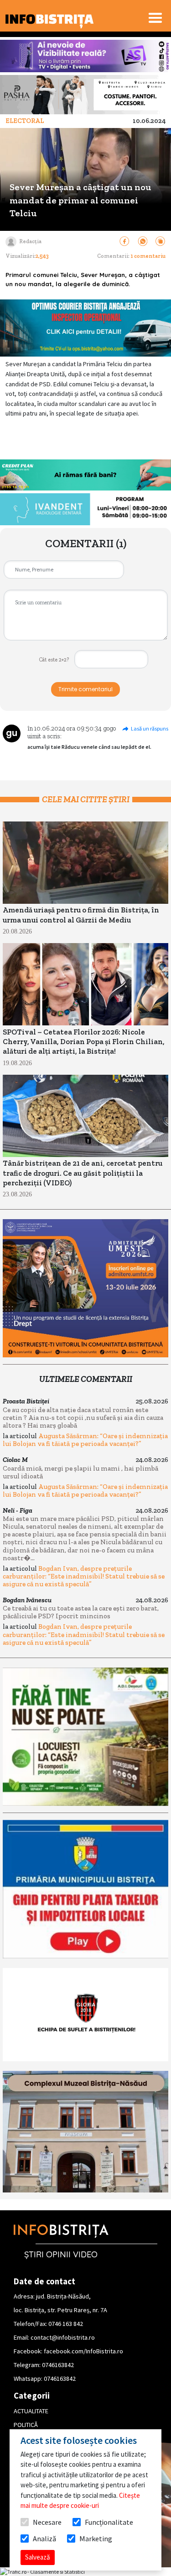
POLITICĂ (26, 2425)
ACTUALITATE (31, 2411)
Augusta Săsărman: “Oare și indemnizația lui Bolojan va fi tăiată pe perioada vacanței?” (85, 1440)
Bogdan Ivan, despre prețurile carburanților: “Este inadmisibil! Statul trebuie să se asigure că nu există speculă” (84, 1576)
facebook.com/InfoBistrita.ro (83, 2351)
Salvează (38, 2557)
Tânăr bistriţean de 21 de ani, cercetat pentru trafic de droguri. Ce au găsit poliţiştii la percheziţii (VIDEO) (83, 1173)
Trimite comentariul (85, 689)
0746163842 (58, 2365)
